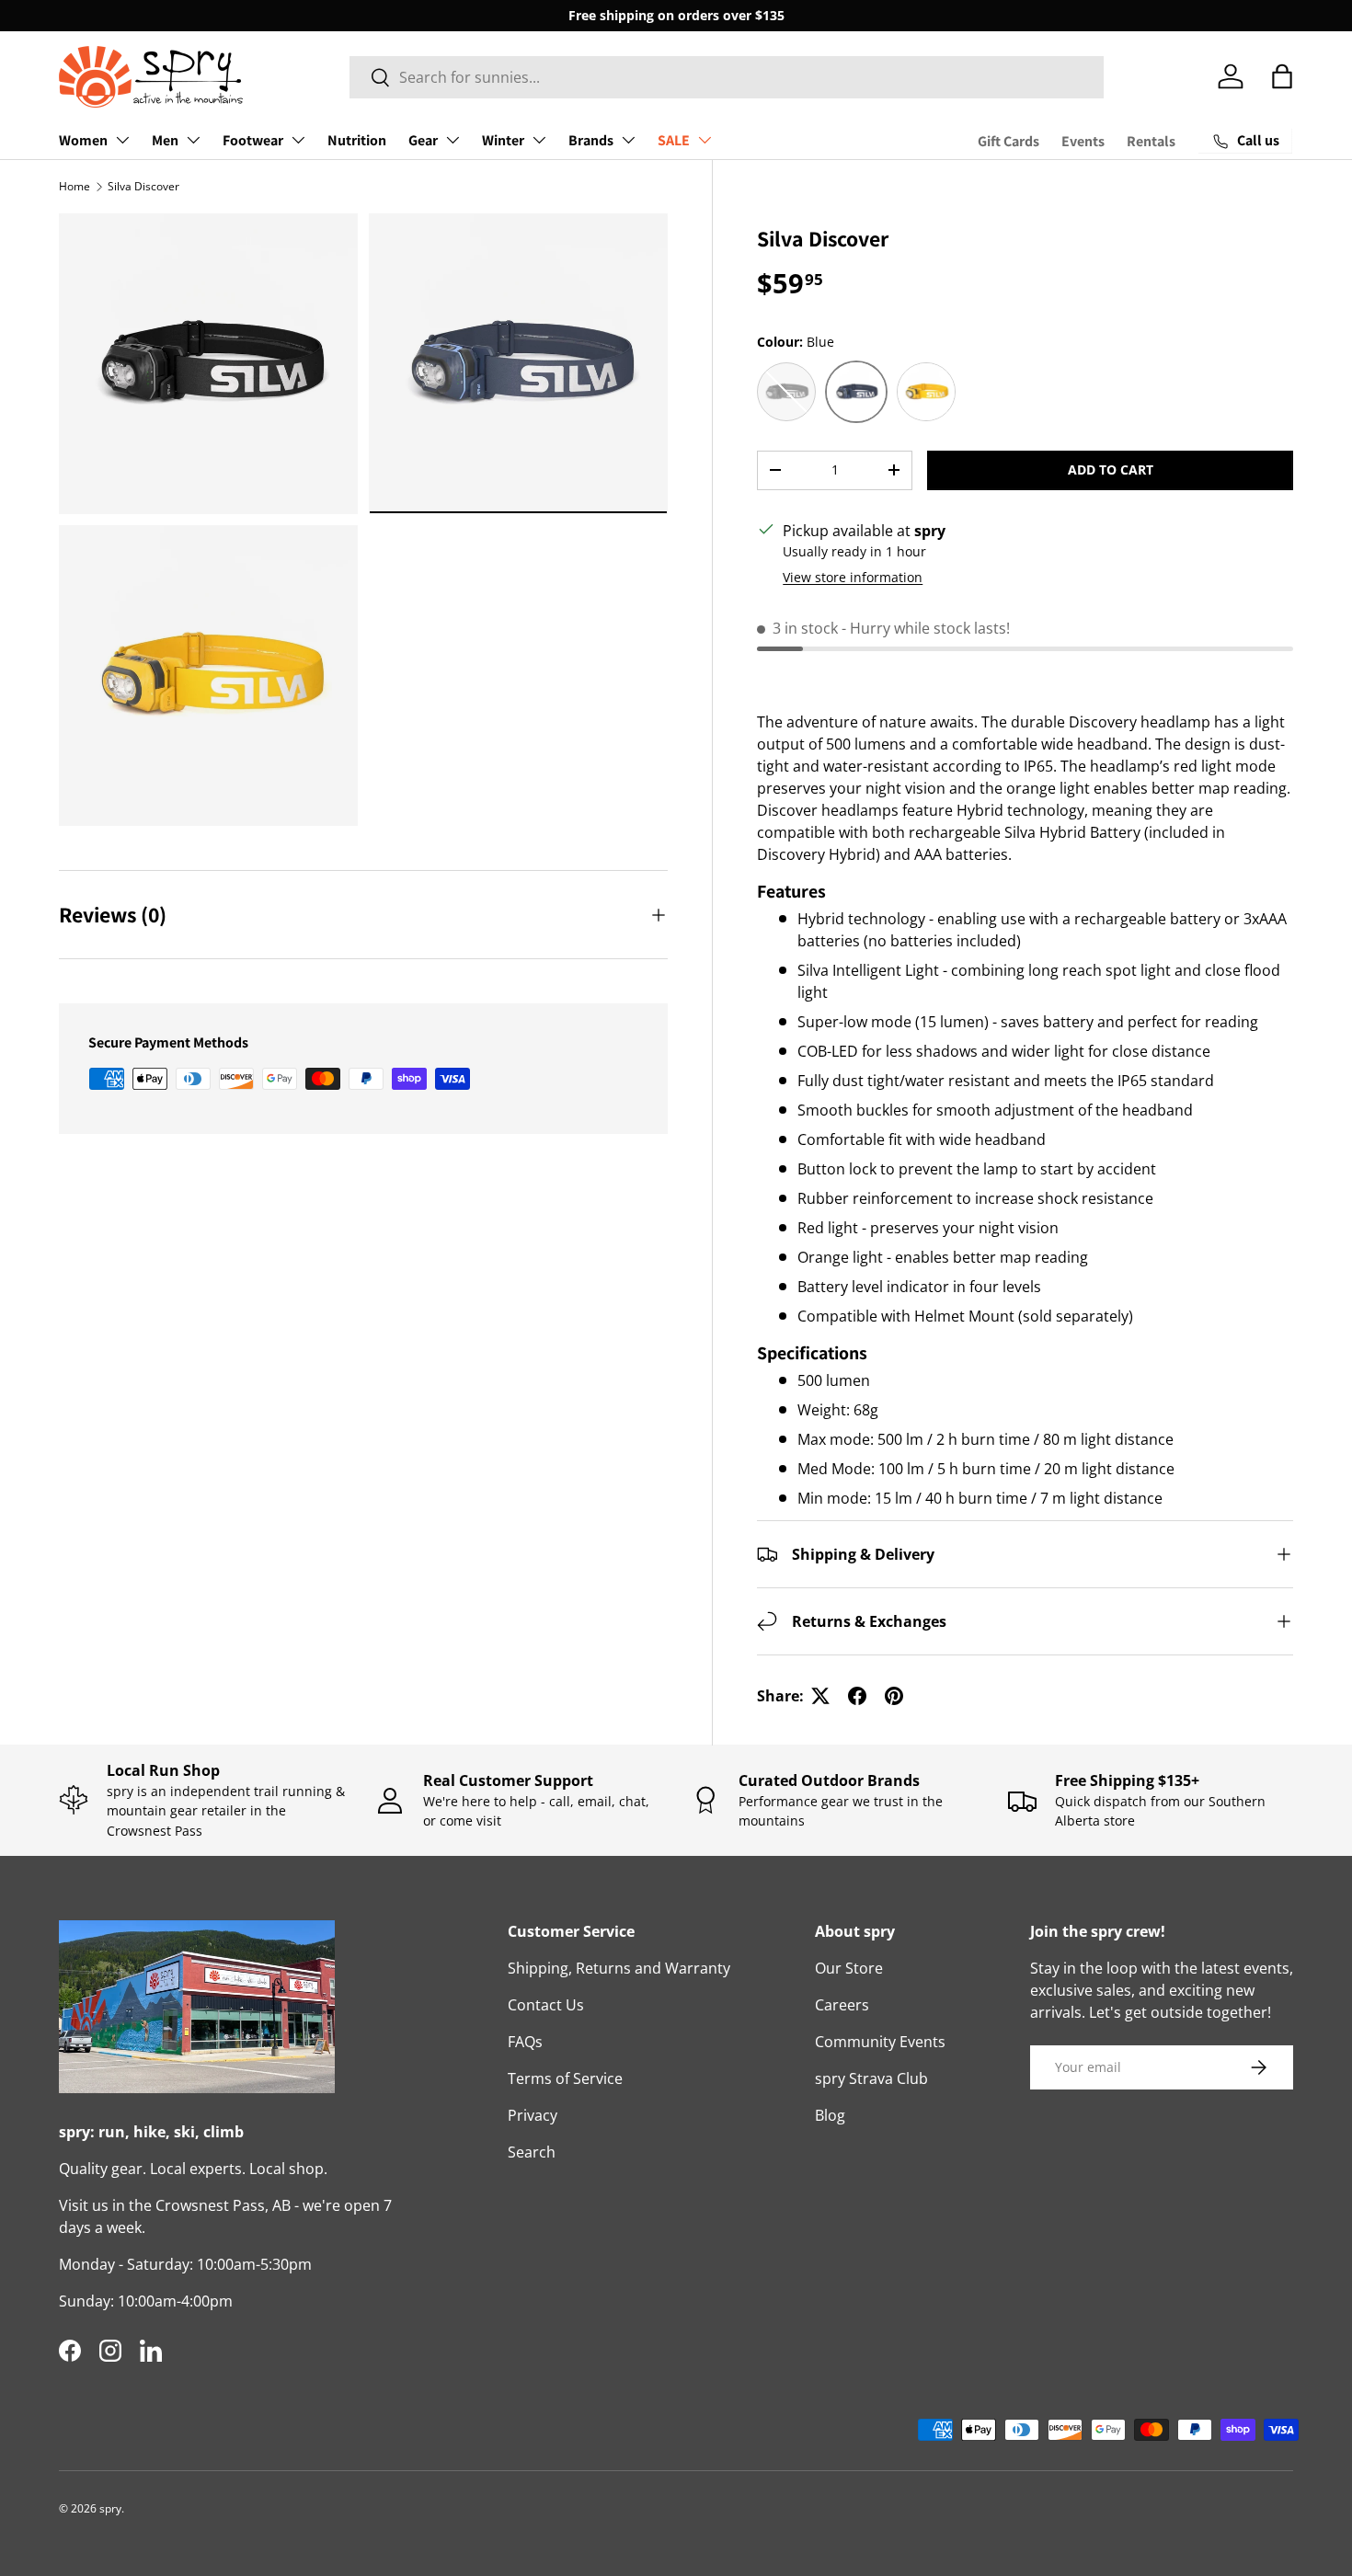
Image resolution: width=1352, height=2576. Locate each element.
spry (110, 2508)
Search (532, 2152)
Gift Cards (1008, 141)
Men (165, 140)
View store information (853, 577)
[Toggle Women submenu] (122, 140)
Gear (423, 140)
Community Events (880, 2042)
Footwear (253, 140)
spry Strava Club (871, 2078)
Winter (503, 140)
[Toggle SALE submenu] (705, 140)
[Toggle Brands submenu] (628, 140)
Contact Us (546, 2005)
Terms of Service (565, 2078)
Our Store (849, 1968)
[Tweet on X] (820, 1696)
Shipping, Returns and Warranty (619, 1968)
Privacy (533, 2115)
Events (1083, 141)
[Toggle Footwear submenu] (298, 140)
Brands (591, 140)
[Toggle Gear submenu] (453, 140)
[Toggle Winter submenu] (539, 140)
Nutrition (357, 140)
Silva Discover (143, 186)
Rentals (1151, 141)
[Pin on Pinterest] (894, 1696)
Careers (842, 2005)
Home (74, 186)
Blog (830, 2115)
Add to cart (1111, 469)
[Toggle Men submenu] (193, 140)
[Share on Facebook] (857, 1696)
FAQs (525, 2042)
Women (83, 140)
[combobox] (727, 77)
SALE (674, 140)
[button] (1282, 76)
